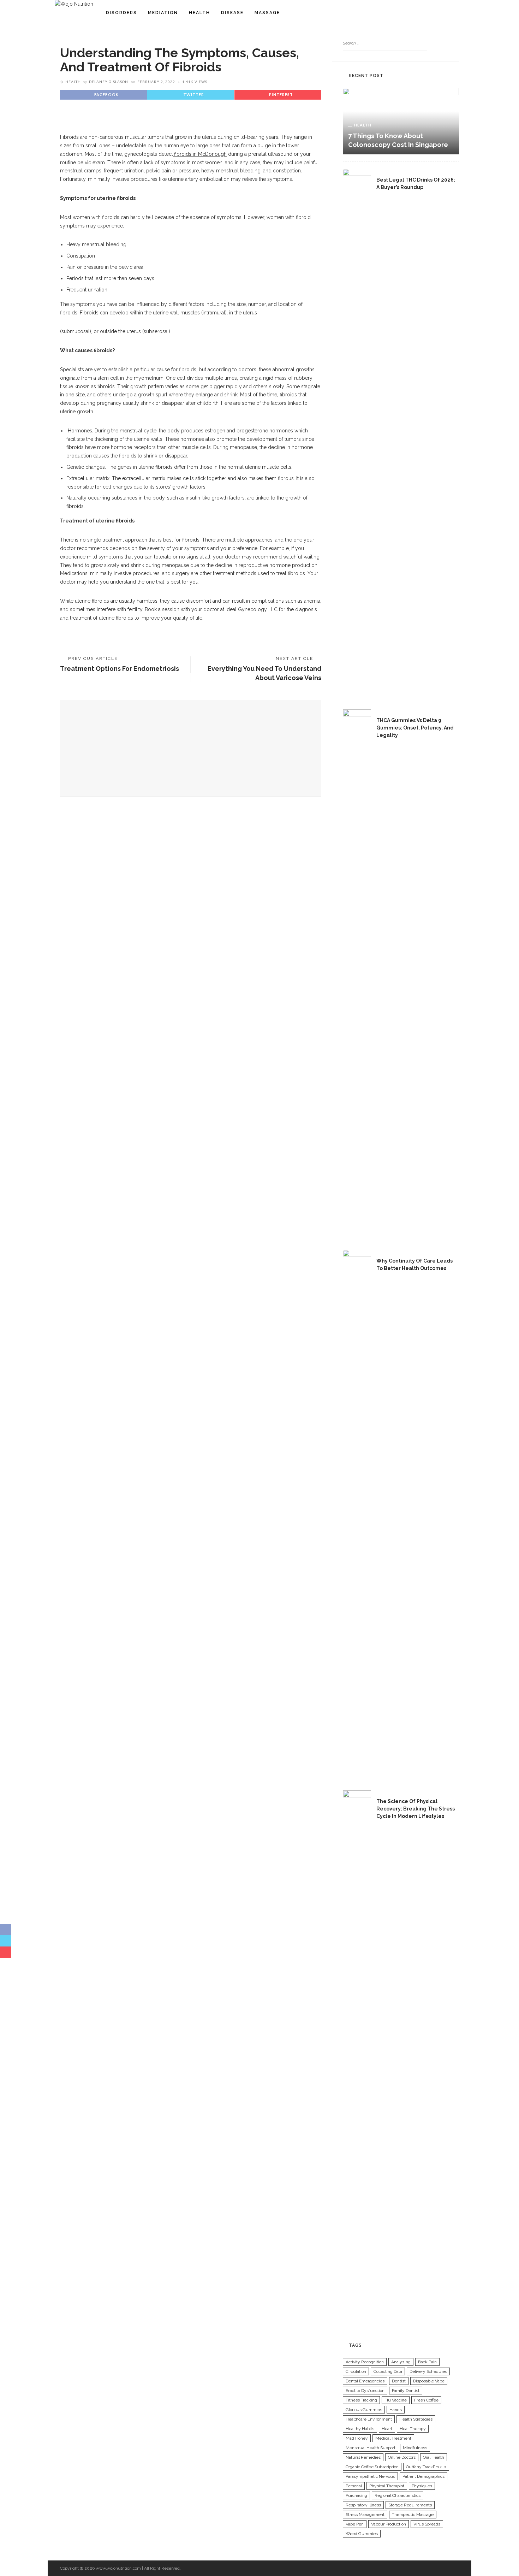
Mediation (163, 13)
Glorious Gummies (364, 2410)
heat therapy (413, 2429)
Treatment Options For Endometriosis (120, 669)
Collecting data (388, 2371)
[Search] (457, 13)
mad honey (357, 2438)
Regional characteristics (398, 2495)
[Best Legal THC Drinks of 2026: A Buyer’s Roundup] (357, 433)
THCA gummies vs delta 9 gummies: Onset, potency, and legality (415, 728)
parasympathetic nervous (370, 2476)
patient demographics (423, 2476)
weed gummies (362, 2534)
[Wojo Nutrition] (74, 4)
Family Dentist (406, 2391)
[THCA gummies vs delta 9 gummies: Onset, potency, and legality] (357, 974)
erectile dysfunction (365, 2391)
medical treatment (393, 2438)
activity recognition (365, 2362)
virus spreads (427, 2524)
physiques (422, 2486)
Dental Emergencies (365, 2381)
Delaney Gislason (109, 82)
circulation (356, 2371)
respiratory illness (363, 2505)
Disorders (121, 13)
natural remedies (363, 2457)
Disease (232, 13)
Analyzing (401, 2362)
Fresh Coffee (426, 2400)
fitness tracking (361, 2400)
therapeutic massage (413, 2515)
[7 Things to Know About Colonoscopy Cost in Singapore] (401, 121)
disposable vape (429, 2381)
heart (387, 2429)
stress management (365, 2515)
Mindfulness (415, 2448)
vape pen (355, 2524)
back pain (427, 2362)
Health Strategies (416, 2419)
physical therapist (387, 2486)
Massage (267, 13)
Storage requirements (410, 2505)
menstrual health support (371, 2448)
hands (396, 2410)
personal (354, 2486)
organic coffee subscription (372, 2467)
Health (199, 13)
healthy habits (360, 2429)
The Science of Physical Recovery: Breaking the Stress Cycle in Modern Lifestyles (416, 1809)
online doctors (402, 2457)
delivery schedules (428, 2371)
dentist (399, 2381)
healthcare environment (369, 2419)
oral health (434, 2457)
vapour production (389, 2524)
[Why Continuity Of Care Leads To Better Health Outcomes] (357, 1514)
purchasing (356, 2495)
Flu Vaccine (396, 2400)
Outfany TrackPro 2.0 (426, 2467)
